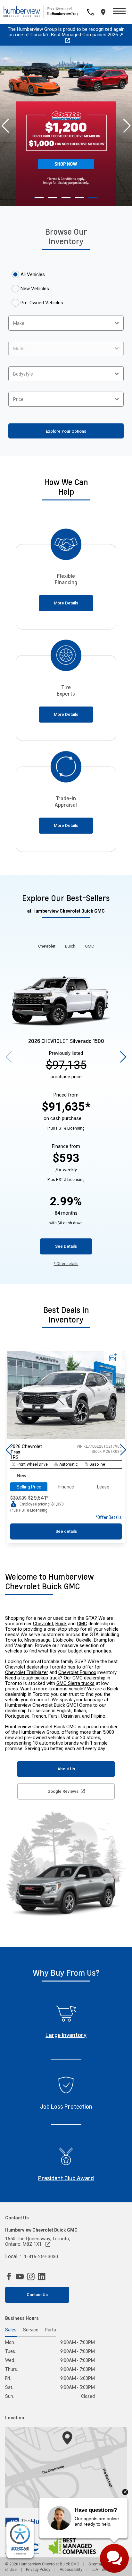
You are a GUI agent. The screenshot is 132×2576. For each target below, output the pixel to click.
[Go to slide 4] (79, 198)
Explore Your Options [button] (66, 431)
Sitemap (96, 2564)
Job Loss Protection (66, 2106)
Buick (61, 1624)
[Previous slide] (5, 126)
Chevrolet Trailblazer (27, 1672)
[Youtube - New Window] (21, 2277)
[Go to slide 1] (39, 198)
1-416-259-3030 (41, 2257)
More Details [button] (66, 603)
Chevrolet (43, 1624)
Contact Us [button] (37, 2295)
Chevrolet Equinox (77, 1672)
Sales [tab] (11, 2330)
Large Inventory (66, 2035)
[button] (119, 12)
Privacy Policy (38, 2570)
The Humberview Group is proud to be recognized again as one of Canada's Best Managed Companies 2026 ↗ (66, 32)
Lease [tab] (103, 1487)
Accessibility (71, 2570)
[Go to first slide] (127, 126)
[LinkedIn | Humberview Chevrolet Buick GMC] (43, 2277)
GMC (82, 1624)
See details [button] (66, 1531)
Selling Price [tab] (29, 1487)
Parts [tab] (50, 2330)
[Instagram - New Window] (32, 2277)
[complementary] (20, 2540)
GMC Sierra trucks (75, 1683)
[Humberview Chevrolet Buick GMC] (44, 12)
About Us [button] (66, 1769)
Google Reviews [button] (63, 1791)
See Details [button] (66, 1246)
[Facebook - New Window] (11, 2277)
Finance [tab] (66, 1487)
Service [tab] (31, 2330)
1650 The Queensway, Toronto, (38, 2242)
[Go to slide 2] (53, 198)
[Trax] (66, 1438)
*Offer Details (109, 1517)
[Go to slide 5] (93, 198)
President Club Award (66, 2178)
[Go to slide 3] (66, 198)
